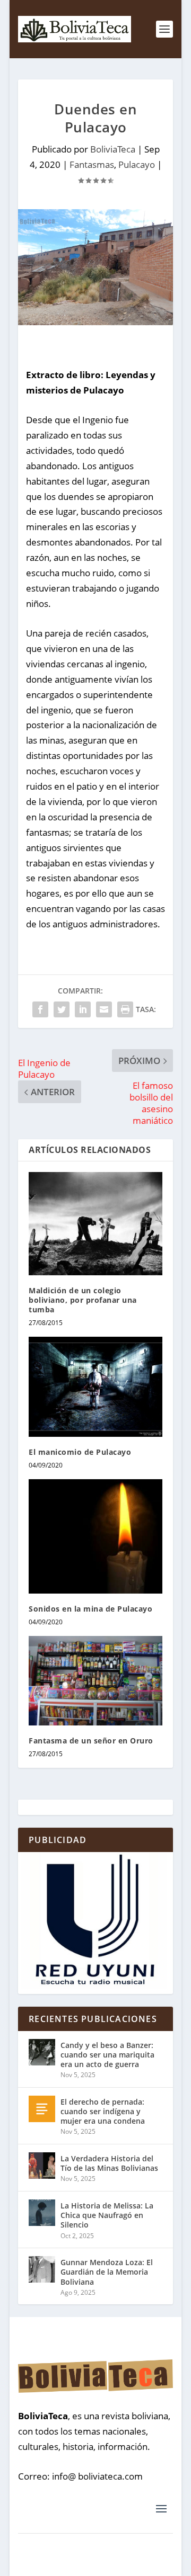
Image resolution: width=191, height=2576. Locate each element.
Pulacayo (137, 164)
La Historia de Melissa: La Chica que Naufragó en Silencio (107, 2215)
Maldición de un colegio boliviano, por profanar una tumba (83, 1300)
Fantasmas (92, 164)
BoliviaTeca (113, 149)
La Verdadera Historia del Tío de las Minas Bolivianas (109, 2163)
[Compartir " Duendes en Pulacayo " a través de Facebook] (40, 1009)
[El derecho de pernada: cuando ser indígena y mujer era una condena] (42, 2109)
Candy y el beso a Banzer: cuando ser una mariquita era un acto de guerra (107, 2055)
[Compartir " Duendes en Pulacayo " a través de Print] (125, 1009)
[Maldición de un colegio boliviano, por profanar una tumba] (95, 1224)
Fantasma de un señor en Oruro (91, 1741)
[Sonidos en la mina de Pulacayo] (95, 1536)
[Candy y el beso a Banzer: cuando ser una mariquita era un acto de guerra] (42, 2052)
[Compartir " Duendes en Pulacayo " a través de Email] (104, 1009)
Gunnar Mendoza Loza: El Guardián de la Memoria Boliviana (107, 2272)
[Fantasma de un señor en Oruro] (95, 1680)
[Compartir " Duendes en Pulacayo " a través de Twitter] (62, 1009)
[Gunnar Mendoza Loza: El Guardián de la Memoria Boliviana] (42, 2269)
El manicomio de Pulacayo (80, 1452)
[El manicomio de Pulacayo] (95, 1387)
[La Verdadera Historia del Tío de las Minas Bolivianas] (42, 2166)
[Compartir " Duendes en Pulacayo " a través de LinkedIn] (83, 1009)
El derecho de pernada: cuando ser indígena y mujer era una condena (103, 2111)
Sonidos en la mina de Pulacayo (90, 1609)
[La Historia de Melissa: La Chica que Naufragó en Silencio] (42, 2213)
